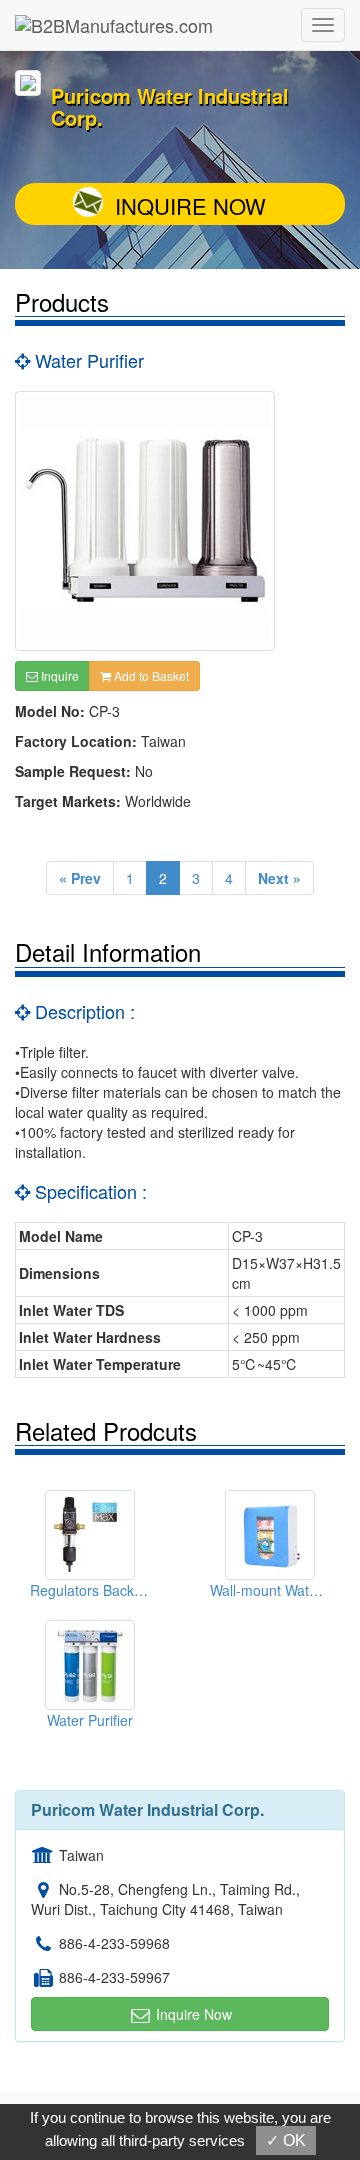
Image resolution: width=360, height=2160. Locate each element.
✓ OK (286, 2140)
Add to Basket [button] (150, 675)
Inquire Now (190, 205)
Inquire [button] (58, 675)
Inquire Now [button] (192, 2014)
